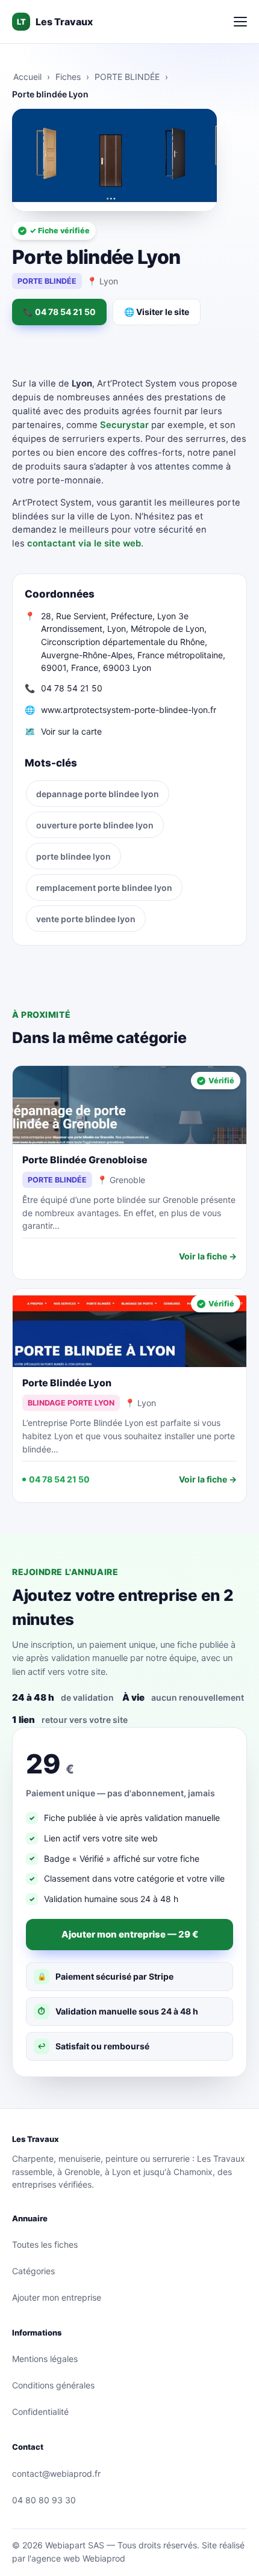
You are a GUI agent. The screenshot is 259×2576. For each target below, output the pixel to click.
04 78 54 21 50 (72, 688)
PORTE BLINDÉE (127, 77)
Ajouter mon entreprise (57, 2297)
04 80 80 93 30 (44, 2500)
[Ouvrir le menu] (240, 22)
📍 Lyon (102, 281)
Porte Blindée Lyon (67, 1383)
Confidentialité (40, 2412)
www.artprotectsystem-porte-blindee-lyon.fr (129, 710)
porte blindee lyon (73, 856)
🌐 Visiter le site (157, 312)
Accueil (27, 77)
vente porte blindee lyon (86, 919)
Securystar (124, 425)
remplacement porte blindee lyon (104, 888)
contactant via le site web (84, 543)
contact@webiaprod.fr (56, 2474)
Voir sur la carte (71, 731)
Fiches (68, 77)
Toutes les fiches (45, 2244)
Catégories (33, 2271)
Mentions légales (45, 2359)
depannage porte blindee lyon (98, 794)
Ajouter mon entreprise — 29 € (130, 1934)
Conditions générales (53, 2385)
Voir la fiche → (208, 1256)
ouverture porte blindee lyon (95, 825)
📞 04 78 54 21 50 (59, 312)
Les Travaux (55, 22)
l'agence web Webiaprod (76, 2558)
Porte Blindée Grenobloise (85, 1160)
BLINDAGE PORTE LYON (71, 1403)
